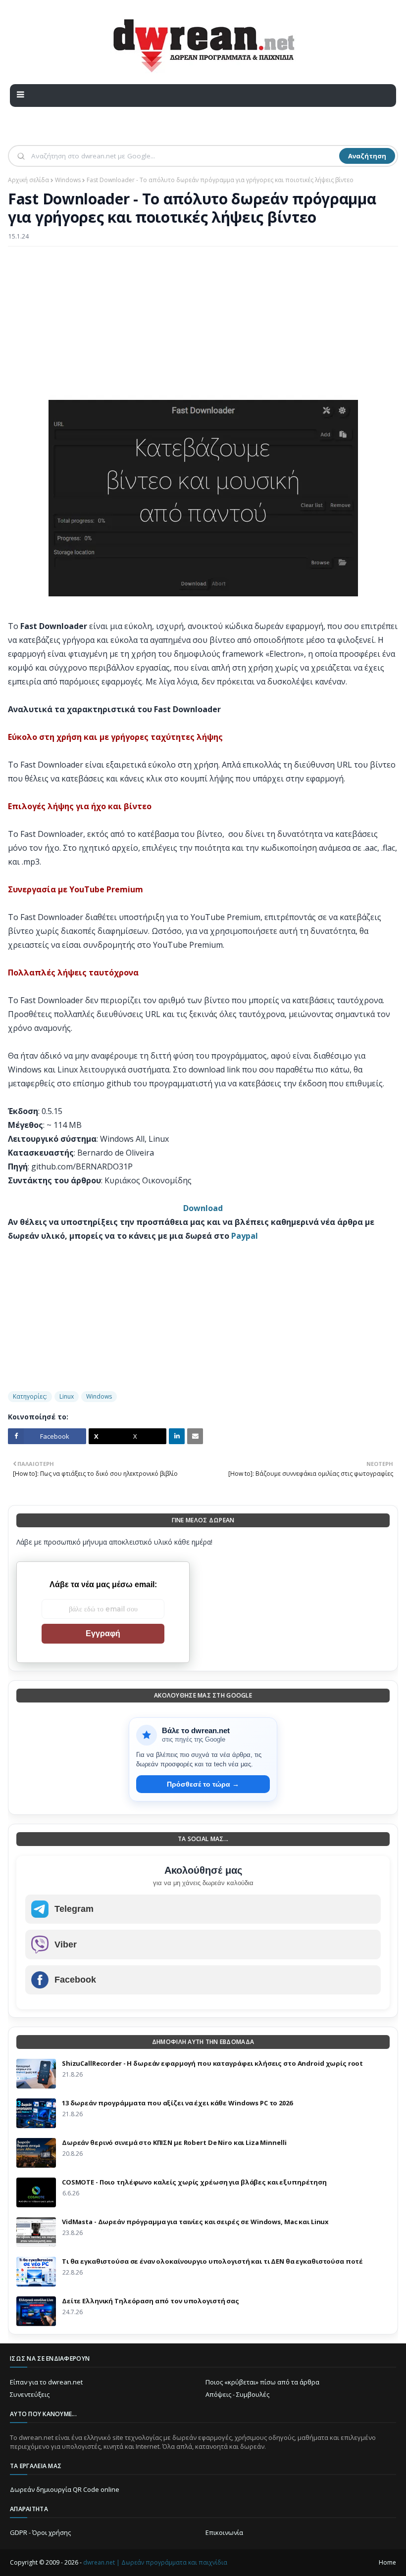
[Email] (195, 1436)
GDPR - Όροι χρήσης (40, 2532)
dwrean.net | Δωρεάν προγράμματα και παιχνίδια (155, 2562)
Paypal (245, 1236)
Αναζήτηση (367, 156)
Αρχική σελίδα (28, 180)
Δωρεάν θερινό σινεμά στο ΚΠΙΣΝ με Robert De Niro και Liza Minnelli (174, 2142)
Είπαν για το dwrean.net (46, 2382)
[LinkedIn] (177, 1436)
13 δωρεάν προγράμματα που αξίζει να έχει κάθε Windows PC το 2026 (177, 2103)
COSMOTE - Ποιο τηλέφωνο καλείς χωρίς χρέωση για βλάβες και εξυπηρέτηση (194, 2182)
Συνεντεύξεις (30, 2394)
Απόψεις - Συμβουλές (237, 2394)
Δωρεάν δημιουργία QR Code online (65, 2489)
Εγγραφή (103, 1633)
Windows (68, 180)
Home (387, 2562)
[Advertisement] (203, 326)
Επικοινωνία (224, 2532)
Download (203, 1208)
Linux (67, 1396)
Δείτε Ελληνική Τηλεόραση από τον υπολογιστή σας (151, 2301)
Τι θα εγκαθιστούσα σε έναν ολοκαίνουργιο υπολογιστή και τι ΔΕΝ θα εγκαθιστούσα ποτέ (212, 2261)
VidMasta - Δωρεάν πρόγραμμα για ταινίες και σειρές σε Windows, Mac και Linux (195, 2222)
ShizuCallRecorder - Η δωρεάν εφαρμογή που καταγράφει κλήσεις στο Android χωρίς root (212, 2063)
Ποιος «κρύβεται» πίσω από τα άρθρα (262, 2382)
